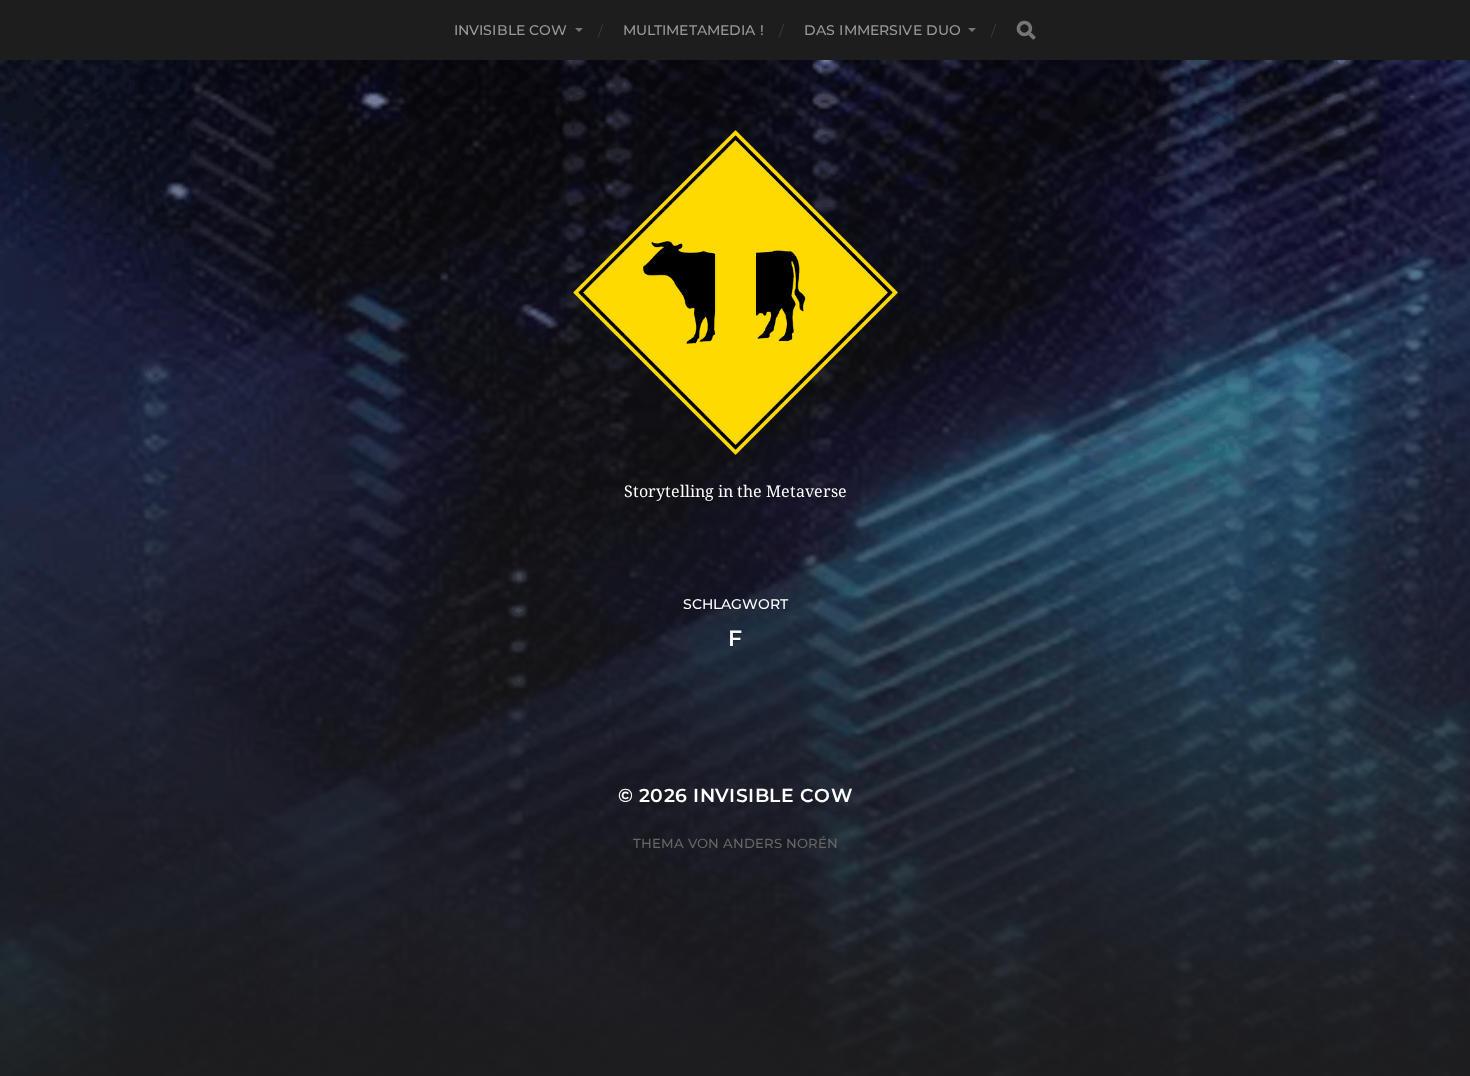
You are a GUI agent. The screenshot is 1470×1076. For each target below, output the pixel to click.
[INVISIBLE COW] (735, 292)
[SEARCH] (1026, 30)
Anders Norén (780, 843)
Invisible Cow (511, 30)
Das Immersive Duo (882, 30)
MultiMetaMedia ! (693, 30)
